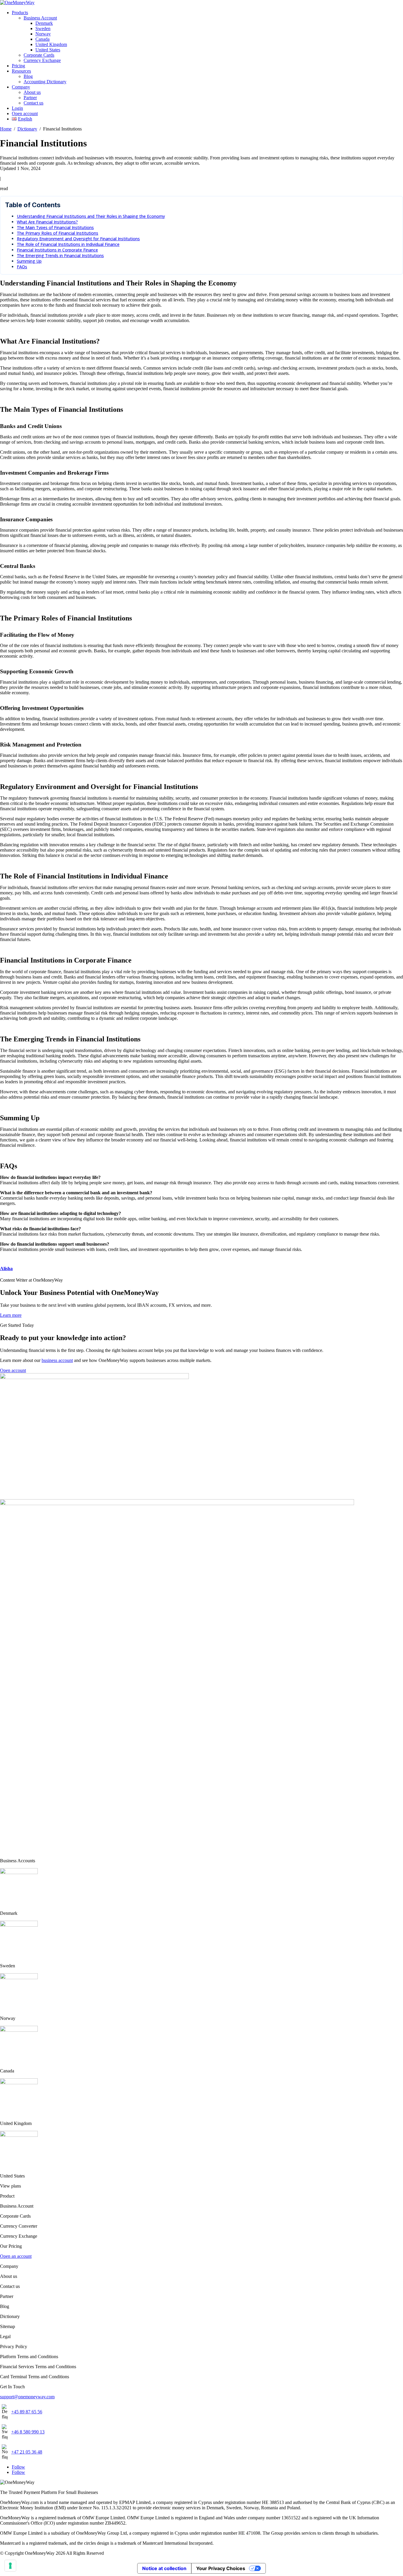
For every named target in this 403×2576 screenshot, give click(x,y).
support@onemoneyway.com (27, 2397)
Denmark (44, 23)
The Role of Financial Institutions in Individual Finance (68, 244)
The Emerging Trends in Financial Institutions (60, 255)
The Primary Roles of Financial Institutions (58, 233)
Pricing (18, 66)
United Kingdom (51, 44)
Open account (25, 113)
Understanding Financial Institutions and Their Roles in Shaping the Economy (91, 216)
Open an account (16, 2256)
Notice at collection (164, 2568)
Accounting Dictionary (45, 82)
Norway (43, 34)
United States (48, 50)
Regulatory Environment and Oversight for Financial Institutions (78, 239)
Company (21, 87)
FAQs (22, 267)
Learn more (11, 1315)
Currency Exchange (42, 60)
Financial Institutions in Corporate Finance (57, 250)
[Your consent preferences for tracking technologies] (10, 2566)
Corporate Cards (39, 55)
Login (17, 108)
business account (57, 1360)
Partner (30, 98)
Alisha (6, 1269)
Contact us (33, 103)
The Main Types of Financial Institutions (55, 227)
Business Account (40, 18)
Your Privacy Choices (221, 2568)
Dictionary (27, 129)
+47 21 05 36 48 (27, 2452)
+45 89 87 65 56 (27, 2412)
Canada (42, 39)
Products (20, 13)
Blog (28, 76)
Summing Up (29, 261)
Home (6, 129)
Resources (21, 71)
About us (32, 92)
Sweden (43, 28)
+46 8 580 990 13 (28, 2432)
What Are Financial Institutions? (47, 222)
